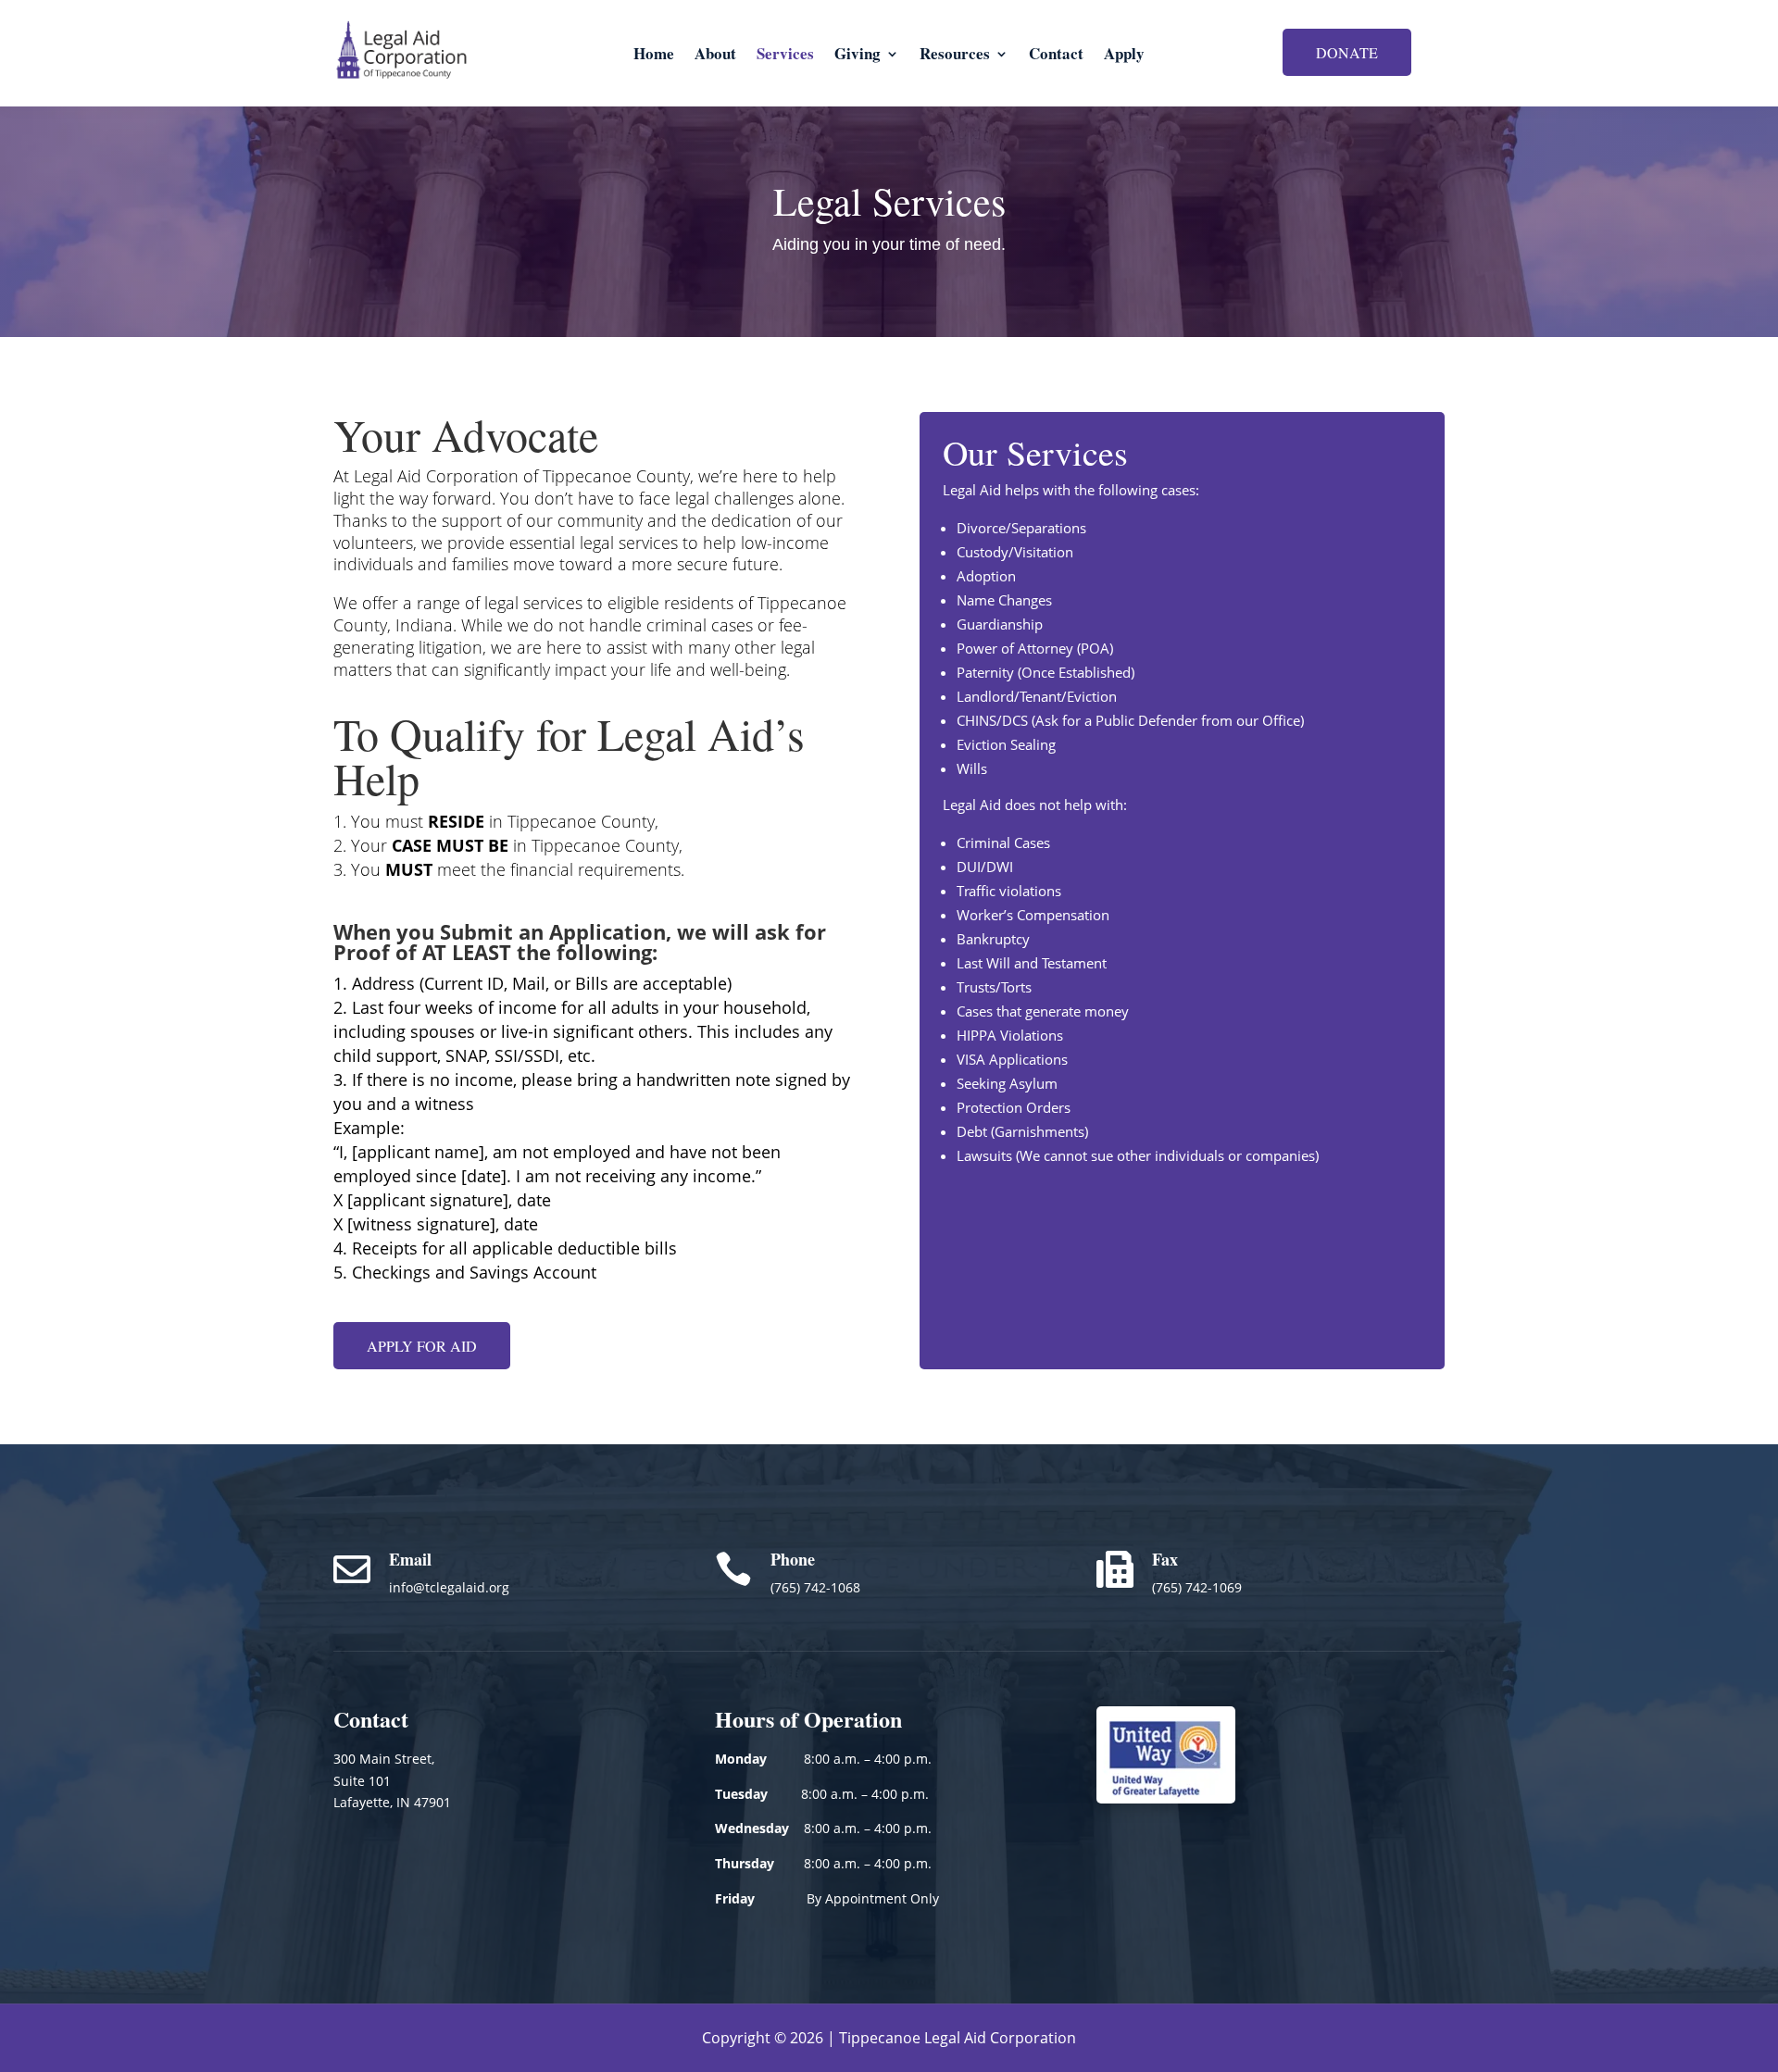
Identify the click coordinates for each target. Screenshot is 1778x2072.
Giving (858, 56)
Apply (1124, 56)
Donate (1347, 52)
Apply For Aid (422, 1346)
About (715, 56)
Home (654, 56)
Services (785, 56)
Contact (1056, 56)
